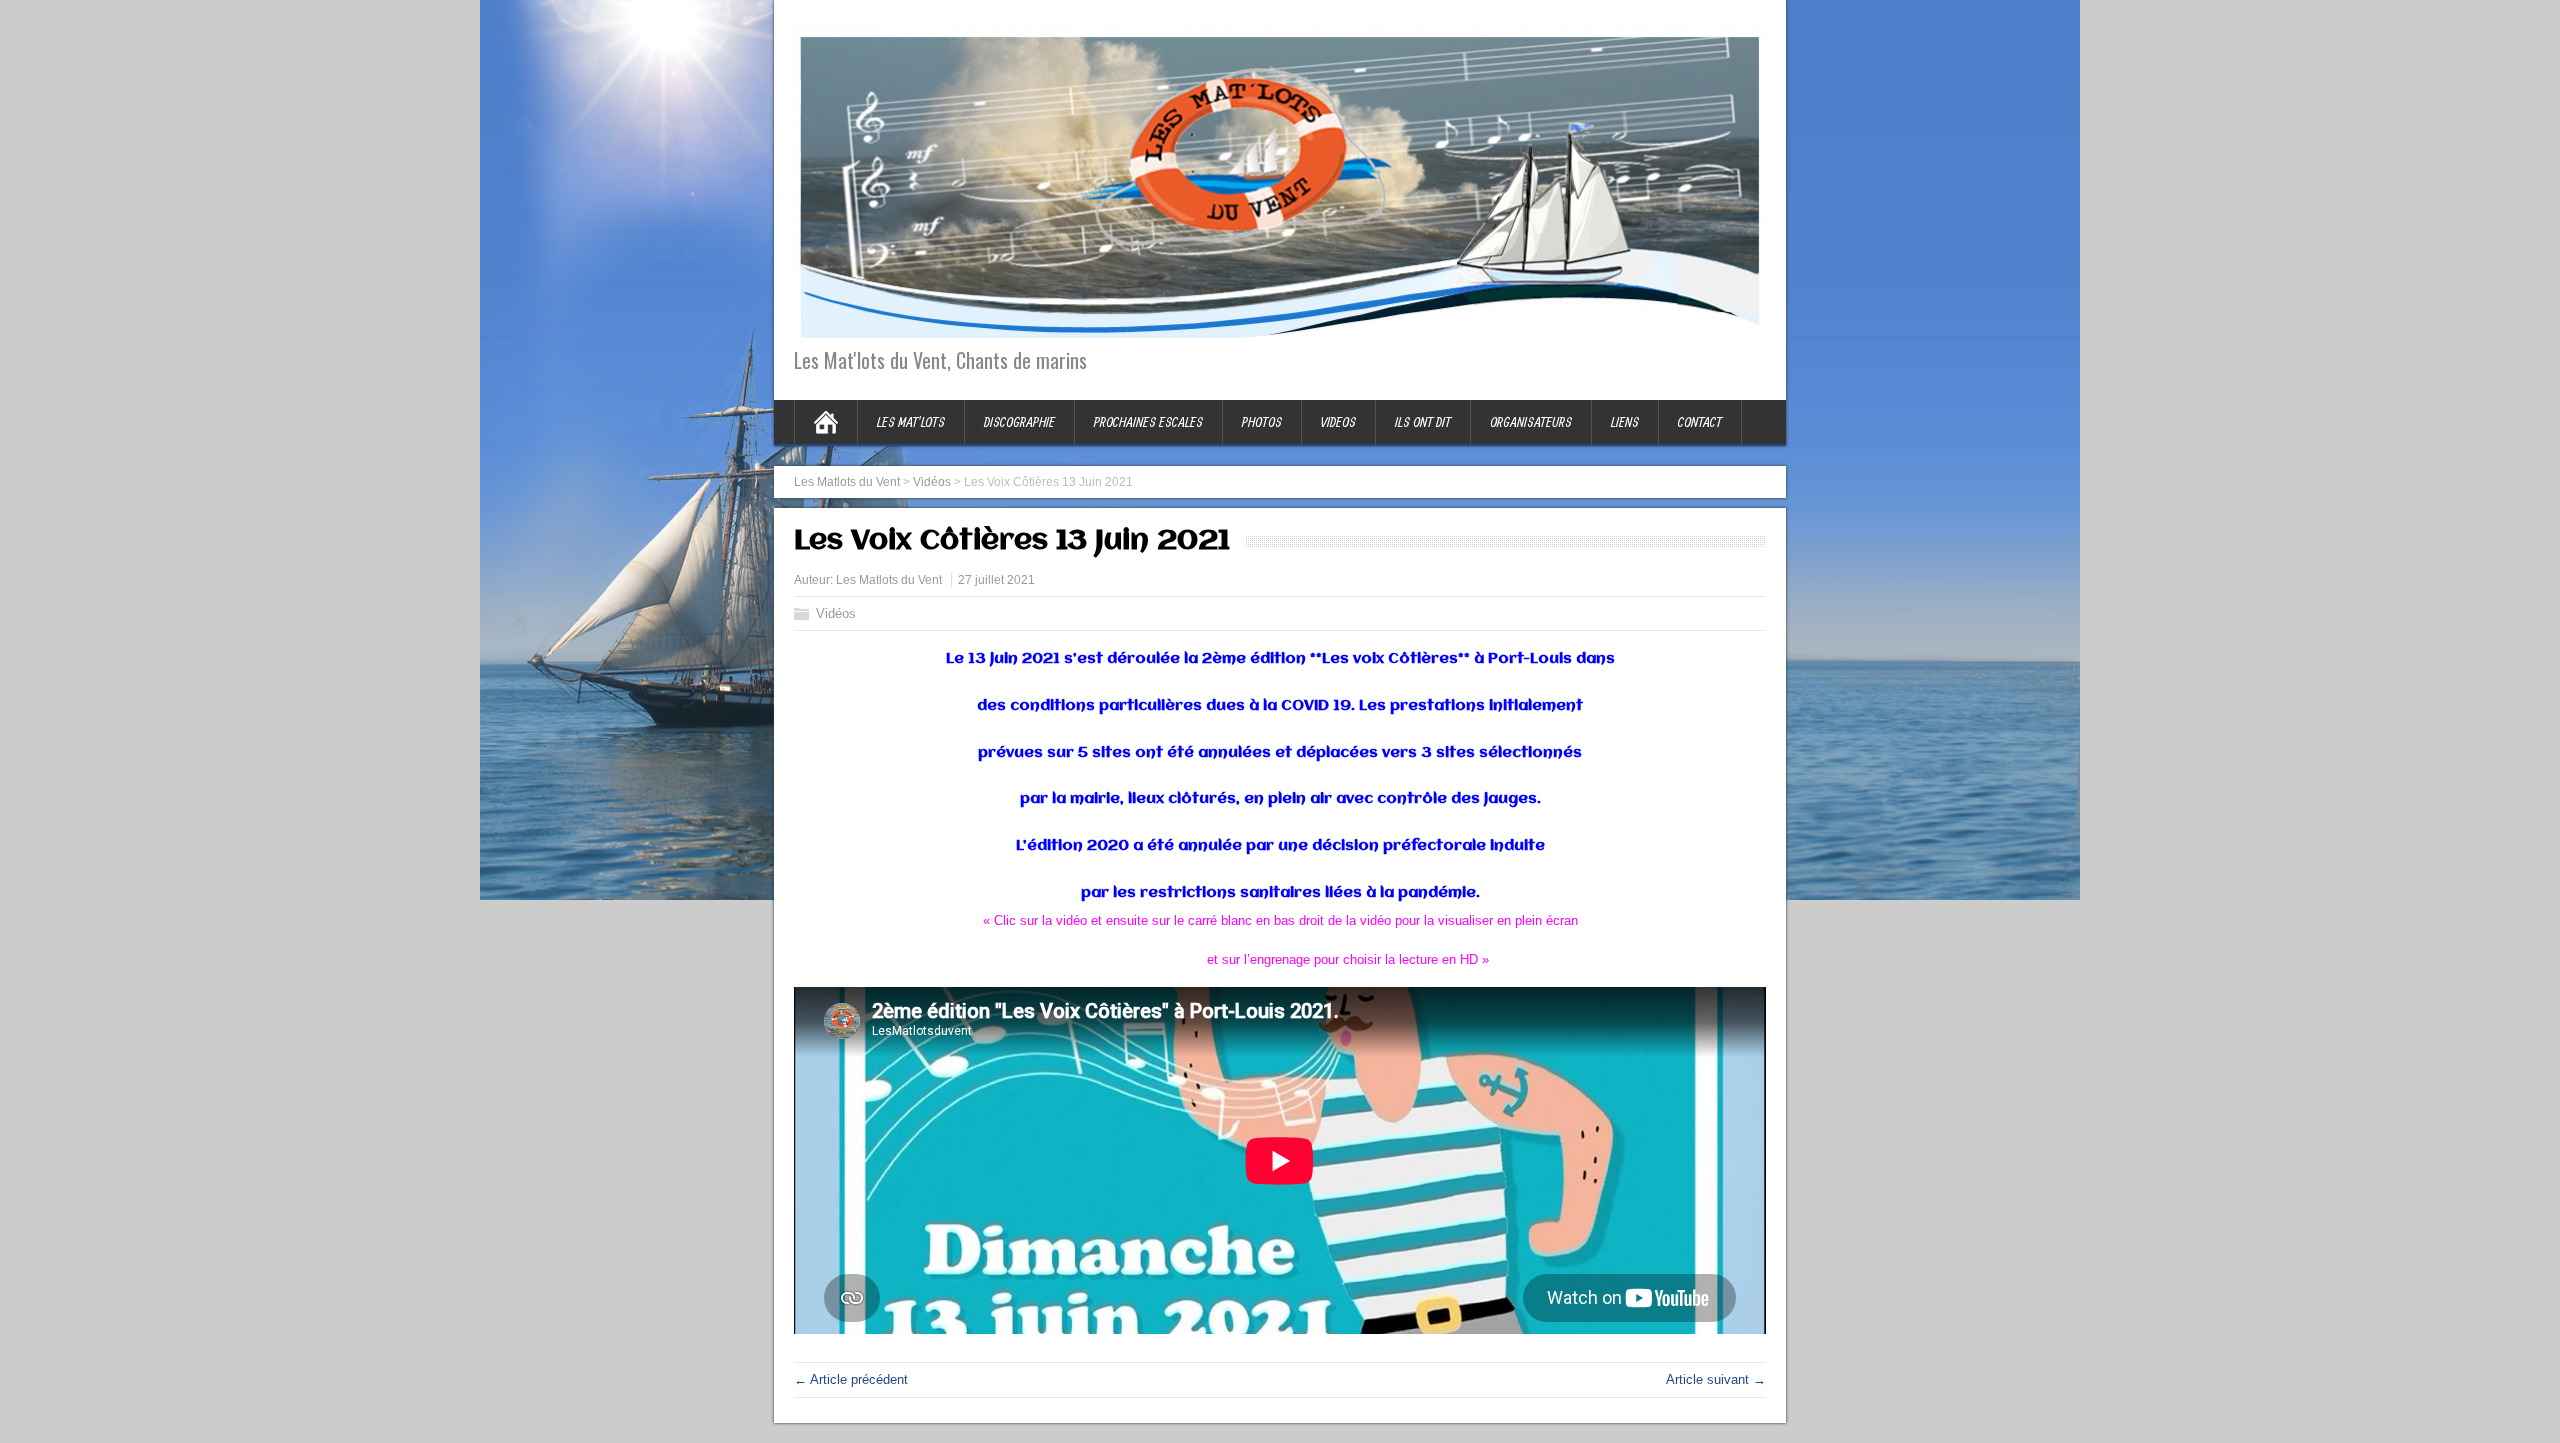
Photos (1262, 422)
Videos (1338, 422)
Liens (1625, 422)
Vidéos (836, 613)
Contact (1700, 422)
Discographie (1019, 422)
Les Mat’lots (911, 422)
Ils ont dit (1423, 422)
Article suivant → (1716, 1379)
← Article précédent (851, 1379)
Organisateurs (1531, 422)
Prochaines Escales (1148, 422)
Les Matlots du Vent (889, 580)
